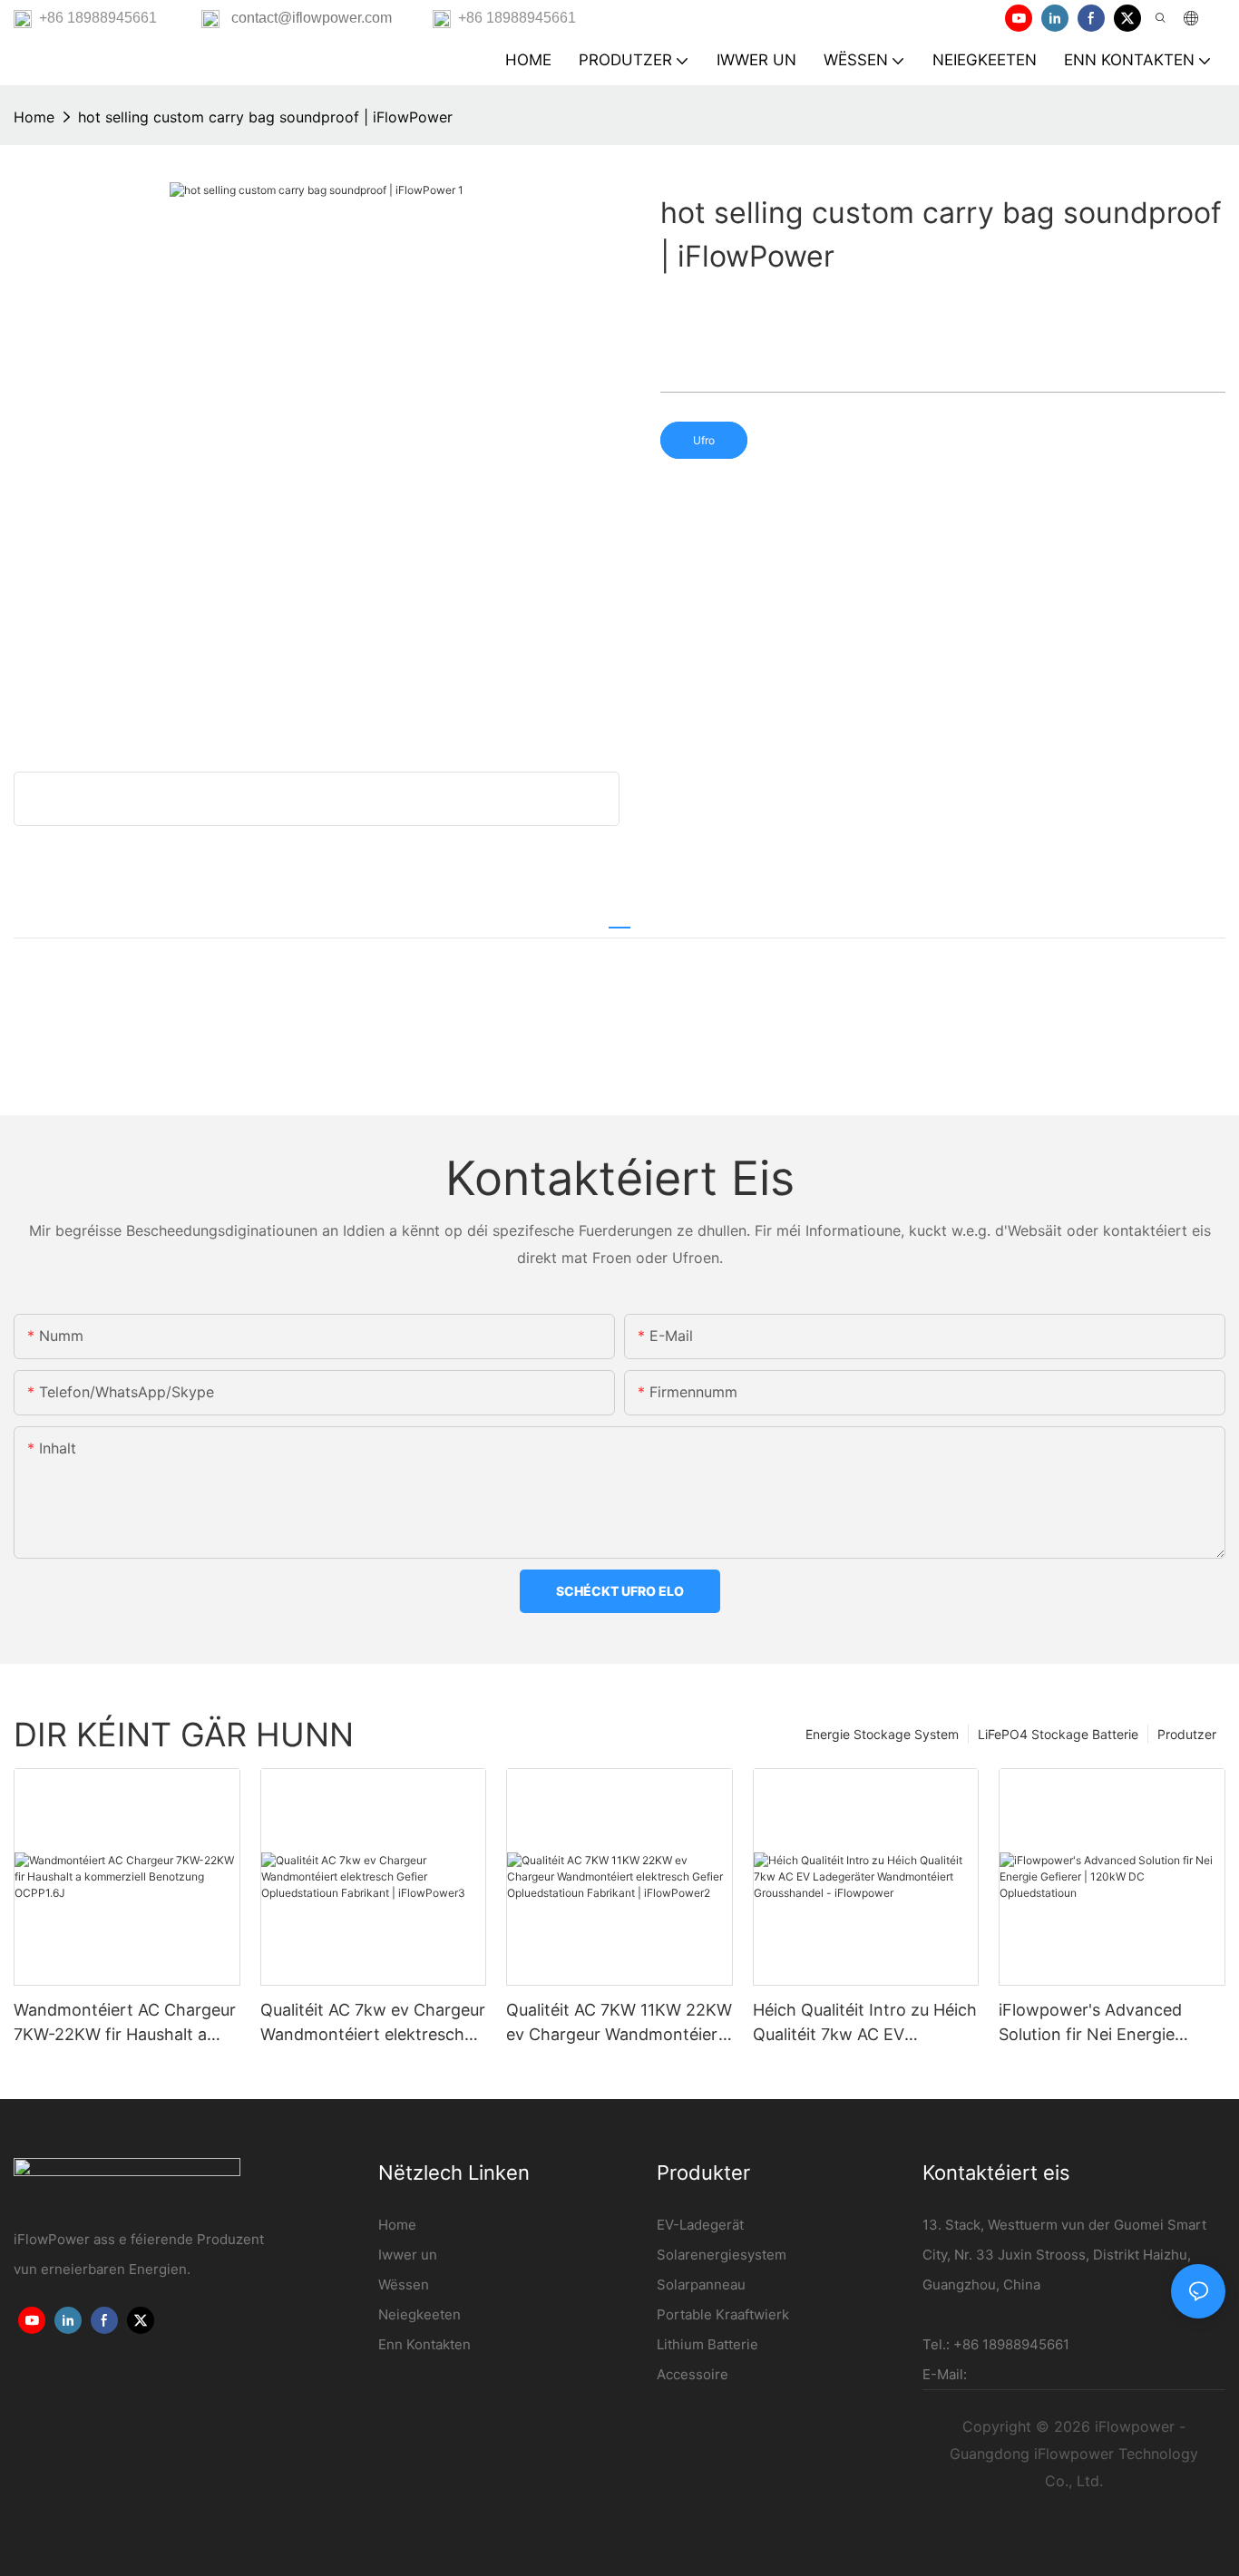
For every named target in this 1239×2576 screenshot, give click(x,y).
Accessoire (693, 2374)
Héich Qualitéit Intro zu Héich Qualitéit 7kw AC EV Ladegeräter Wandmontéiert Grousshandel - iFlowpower (865, 2023)
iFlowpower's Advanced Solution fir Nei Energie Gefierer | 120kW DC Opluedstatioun (1090, 2023)
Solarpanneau (701, 2284)
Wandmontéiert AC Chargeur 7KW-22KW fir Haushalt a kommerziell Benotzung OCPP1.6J (125, 2023)
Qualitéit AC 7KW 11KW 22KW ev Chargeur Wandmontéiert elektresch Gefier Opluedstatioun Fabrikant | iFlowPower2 (619, 2023)
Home (34, 117)
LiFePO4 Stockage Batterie (1058, 1734)
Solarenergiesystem (722, 2255)
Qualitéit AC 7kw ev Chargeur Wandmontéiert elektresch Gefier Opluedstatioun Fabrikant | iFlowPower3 (373, 2023)
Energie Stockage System (882, 1734)
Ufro (704, 440)
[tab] (619, 919)
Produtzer (1187, 1734)
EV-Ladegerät (700, 2225)
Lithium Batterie (707, 2344)
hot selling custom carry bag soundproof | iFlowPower (265, 117)
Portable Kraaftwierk (723, 2314)
